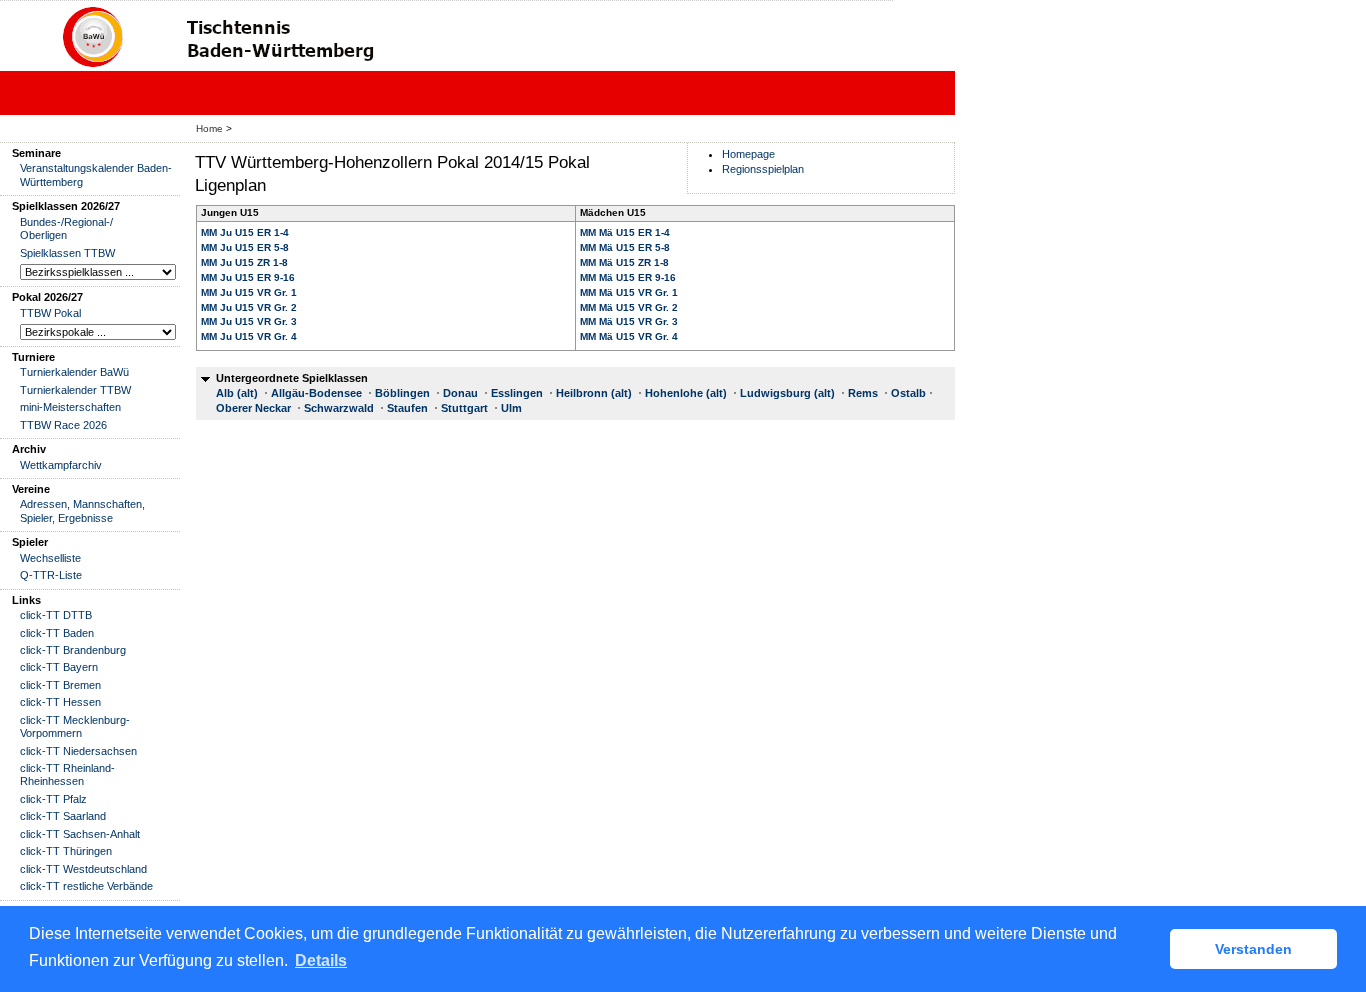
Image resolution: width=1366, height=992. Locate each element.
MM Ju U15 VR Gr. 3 (249, 321)
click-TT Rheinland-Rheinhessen (67, 774)
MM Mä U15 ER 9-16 (628, 277)
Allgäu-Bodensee (316, 393)
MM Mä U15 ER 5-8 (625, 247)
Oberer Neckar (253, 408)
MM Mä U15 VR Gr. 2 (629, 307)
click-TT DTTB (56, 615)
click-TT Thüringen (66, 851)
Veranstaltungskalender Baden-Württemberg (96, 174)
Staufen (407, 408)
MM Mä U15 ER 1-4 (625, 232)
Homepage (748, 154)
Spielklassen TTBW (67, 253)
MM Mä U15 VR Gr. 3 (629, 321)
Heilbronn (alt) (594, 393)
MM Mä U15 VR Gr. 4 (629, 336)
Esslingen (517, 393)
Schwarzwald (339, 408)
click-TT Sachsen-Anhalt (80, 834)
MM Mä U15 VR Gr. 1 (629, 292)
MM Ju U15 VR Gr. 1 (249, 292)
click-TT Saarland (63, 816)
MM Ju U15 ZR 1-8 (244, 262)
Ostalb (908, 393)
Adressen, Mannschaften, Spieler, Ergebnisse (82, 510)
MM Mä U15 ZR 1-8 (624, 262)
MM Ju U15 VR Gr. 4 (249, 336)
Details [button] (321, 960)
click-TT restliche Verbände (86, 886)
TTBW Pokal (50, 313)
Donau (460, 393)
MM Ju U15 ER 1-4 (245, 232)
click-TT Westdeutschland (83, 869)
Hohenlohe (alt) (686, 393)
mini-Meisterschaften (70, 407)
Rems (863, 393)
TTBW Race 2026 (63, 425)
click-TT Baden (57, 633)
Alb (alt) (237, 393)
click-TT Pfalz (53, 799)
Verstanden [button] (1253, 949)
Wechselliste (50, 558)
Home (209, 128)
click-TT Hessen (60, 702)
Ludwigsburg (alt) (787, 393)
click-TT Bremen (60, 685)
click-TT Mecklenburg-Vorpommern (75, 726)
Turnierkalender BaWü (74, 372)
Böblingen (402, 393)
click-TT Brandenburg (73, 650)
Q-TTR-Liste (51, 575)
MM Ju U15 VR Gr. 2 (249, 307)
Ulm (511, 408)
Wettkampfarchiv (61, 465)
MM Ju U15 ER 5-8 (245, 247)
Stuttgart (464, 408)
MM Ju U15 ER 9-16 (248, 277)
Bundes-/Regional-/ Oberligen (66, 228)
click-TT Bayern (59, 667)
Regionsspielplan (763, 169)
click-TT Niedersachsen (78, 751)
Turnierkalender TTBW (75, 390)
